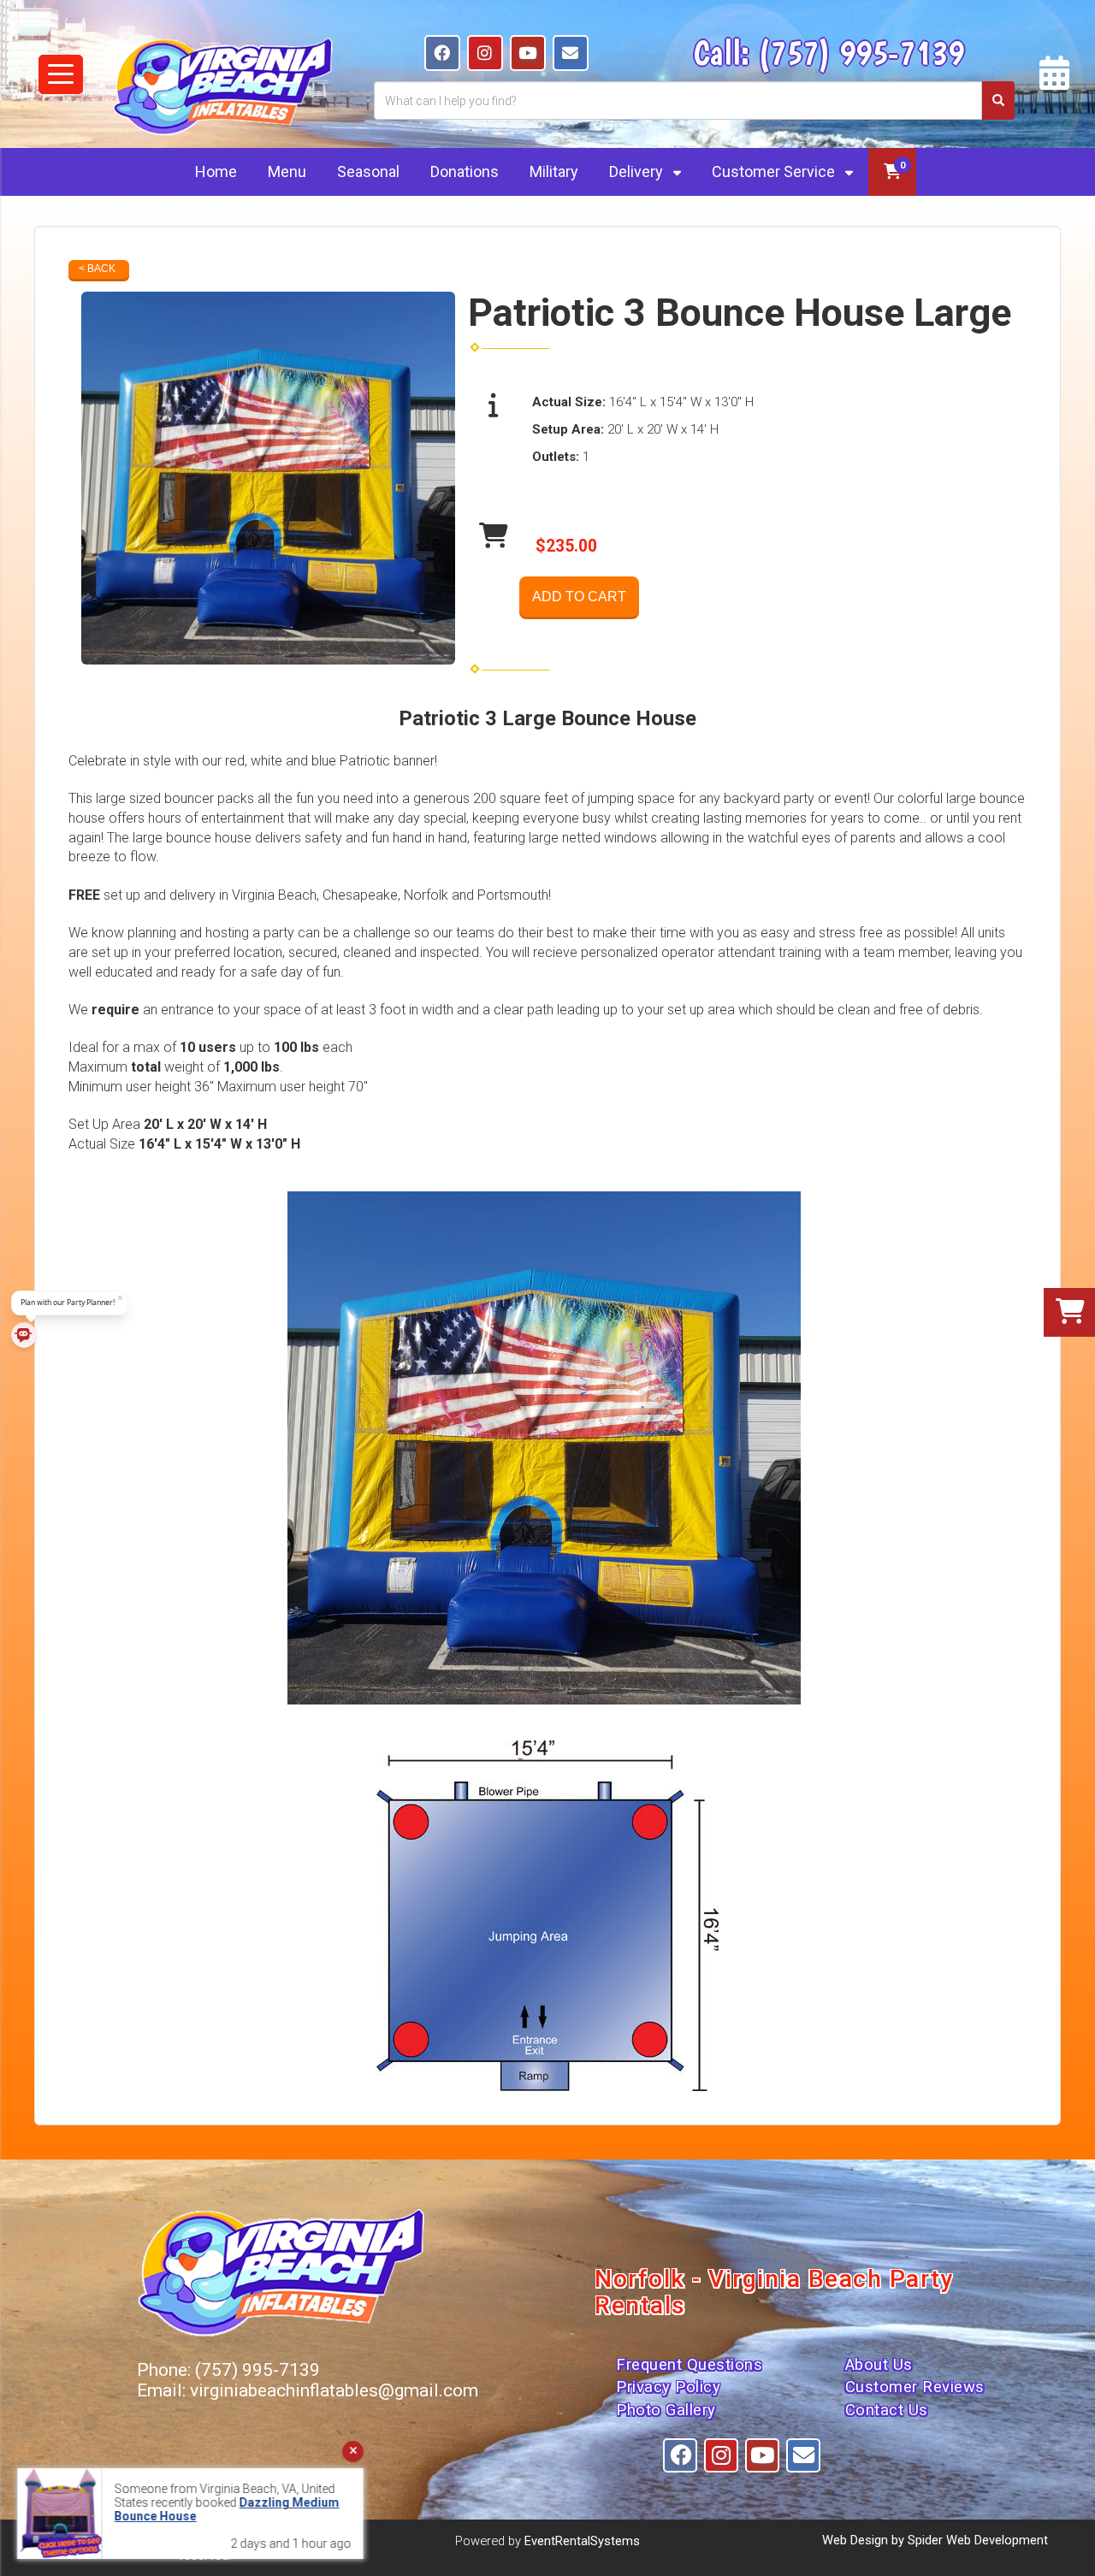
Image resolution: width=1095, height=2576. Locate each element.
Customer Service (775, 171)
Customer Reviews (915, 2387)
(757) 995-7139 (861, 52)
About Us (879, 2365)
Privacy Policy (668, 2387)
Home (216, 171)
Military (554, 171)
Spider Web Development (978, 2540)
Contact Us (887, 2410)
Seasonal (368, 171)
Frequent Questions (689, 2365)
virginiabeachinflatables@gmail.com (334, 2390)
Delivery (638, 171)
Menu (287, 171)
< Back (97, 269)
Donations (465, 171)
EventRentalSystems (582, 2541)
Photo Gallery (666, 2410)
